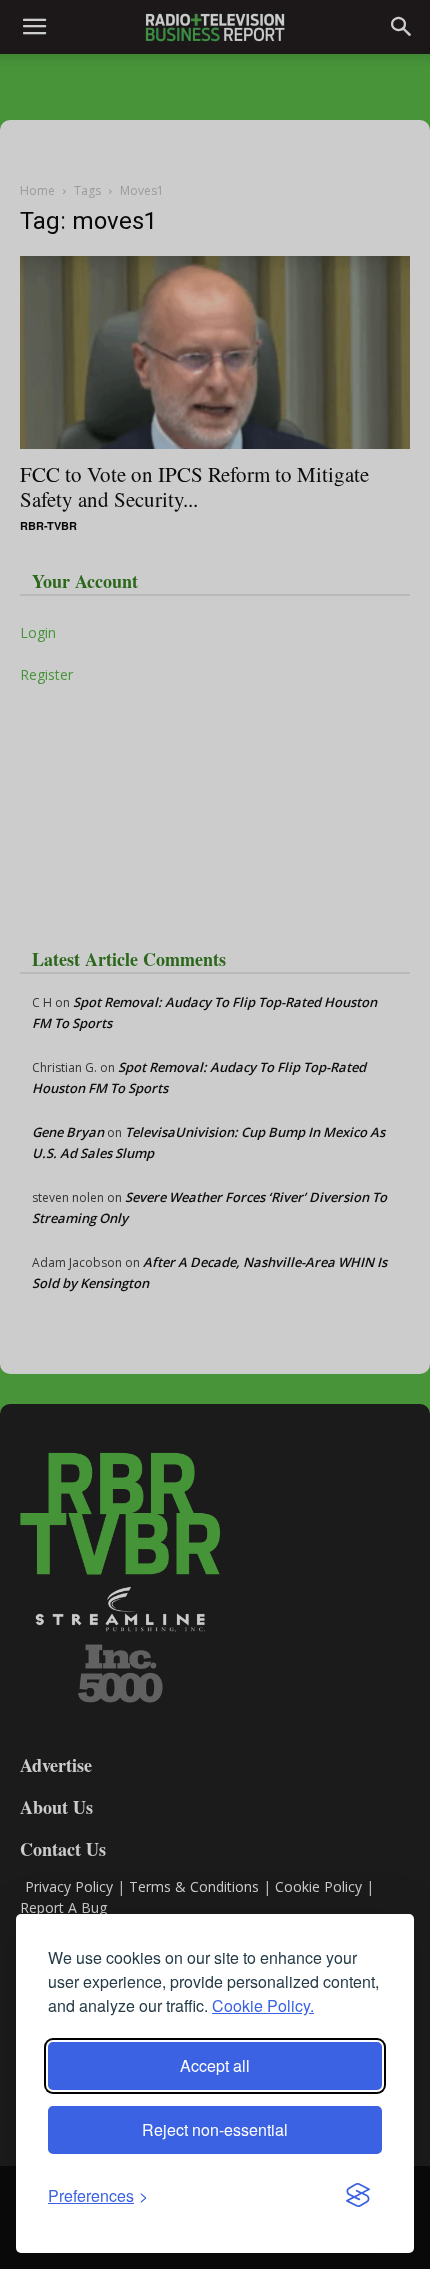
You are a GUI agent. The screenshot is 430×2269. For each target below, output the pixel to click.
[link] (98, 2195)
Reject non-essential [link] (215, 2129)
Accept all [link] (215, 2065)
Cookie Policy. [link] (263, 2005)
